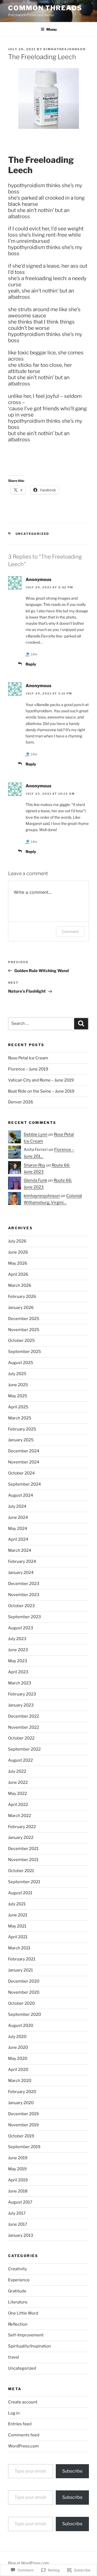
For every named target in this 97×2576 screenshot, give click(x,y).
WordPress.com (23, 2446)
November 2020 (24, 1992)
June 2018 (18, 2191)
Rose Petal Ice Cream (28, 1058)
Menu (51, 29)
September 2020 (25, 2014)
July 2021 (17, 1904)
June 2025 (18, 1385)
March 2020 (20, 2081)
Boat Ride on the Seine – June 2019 (41, 1091)
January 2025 (21, 1440)
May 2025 (18, 1396)
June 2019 (18, 2158)
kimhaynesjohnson (65, 49)
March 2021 (19, 1948)
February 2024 (22, 1561)
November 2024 (24, 1462)
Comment (70, 931)
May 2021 (17, 1926)
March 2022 (20, 1816)
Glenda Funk (35, 1180)
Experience (19, 2280)
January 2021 (20, 1970)
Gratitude (17, 2291)
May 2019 (17, 2169)
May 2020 (18, 2058)
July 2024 (17, 1506)
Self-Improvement (26, 2335)
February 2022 (22, 1827)
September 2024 (25, 1484)
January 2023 (21, 1705)
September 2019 (24, 2147)
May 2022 (18, 1794)
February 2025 (22, 1429)
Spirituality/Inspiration (30, 2346)
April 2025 (18, 1407)
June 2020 (18, 2047)
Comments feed (24, 2435)
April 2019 (18, 2180)
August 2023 (21, 1628)
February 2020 (22, 2092)
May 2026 (18, 1263)
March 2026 (20, 1285)
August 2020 (21, 2026)
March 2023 (20, 1683)
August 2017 (20, 2202)
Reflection (18, 2324)
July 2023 (17, 1639)
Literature (18, 2302)
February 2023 (22, 1694)
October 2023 (21, 1606)
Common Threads (45, 8)
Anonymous (39, 580)
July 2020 (17, 2037)
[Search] (81, 1024)
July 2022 (17, 1771)
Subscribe (72, 2471)
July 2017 (17, 2213)
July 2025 (17, 1374)
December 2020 (24, 1981)
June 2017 (18, 2224)
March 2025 (20, 1418)
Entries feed (20, 2424)
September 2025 (25, 1352)
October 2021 (21, 1871)
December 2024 (24, 1451)
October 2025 (21, 1341)
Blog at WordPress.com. (29, 2563)
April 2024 (18, 1539)
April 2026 (18, 1274)
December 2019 (23, 2114)
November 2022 (24, 1727)
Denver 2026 (21, 1102)
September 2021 (24, 1882)
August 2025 (21, 1363)
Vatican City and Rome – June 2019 (41, 1080)
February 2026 (22, 1297)
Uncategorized (32, 534)
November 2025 (24, 1330)
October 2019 (21, 2136)
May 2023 (18, 1661)
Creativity (18, 2269)
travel (14, 2357)
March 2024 (20, 1550)
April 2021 (18, 1937)
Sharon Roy (34, 1165)
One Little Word (23, 2313)
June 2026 (18, 1252)
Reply (31, 664)
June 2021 (18, 1915)
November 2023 (24, 1595)
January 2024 (21, 1573)
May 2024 (18, 1529)
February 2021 (22, 1959)
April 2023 (18, 1672)
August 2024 (21, 1495)
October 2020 (21, 2003)
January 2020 (21, 2103)
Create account (23, 2402)
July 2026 (17, 1241)
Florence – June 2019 (28, 1069)
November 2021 (23, 1860)
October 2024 (21, 1473)
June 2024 (18, 1517)
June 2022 (18, 1782)
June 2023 (18, 1650)
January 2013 (21, 2235)
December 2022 (24, 1716)
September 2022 (24, 1749)
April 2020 (18, 2070)
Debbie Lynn (36, 1134)
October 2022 (21, 1738)
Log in (14, 2413)
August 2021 (20, 1893)
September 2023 (25, 1617)
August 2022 (20, 1760)
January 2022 (21, 1838)
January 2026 (21, 1308)
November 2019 (23, 2125)
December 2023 (24, 1584)
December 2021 (23, 1849)
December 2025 (24, 1319)
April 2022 (18, 1805)
